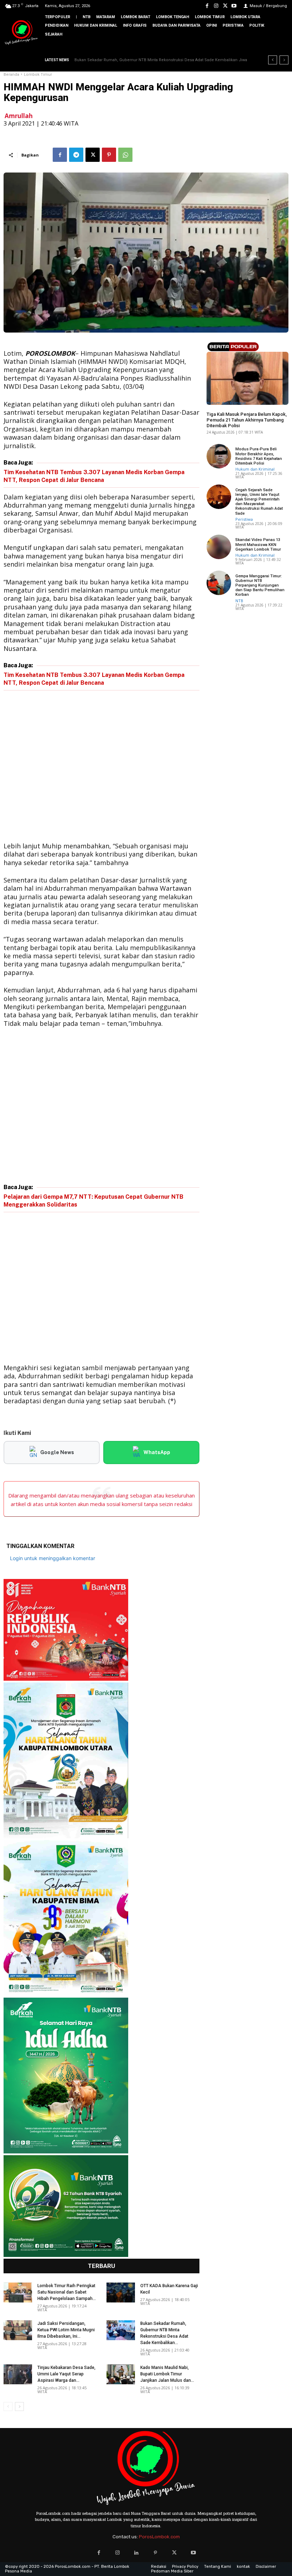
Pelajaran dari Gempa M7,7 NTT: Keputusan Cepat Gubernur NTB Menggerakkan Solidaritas (93, 1201)
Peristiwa (244, 519)
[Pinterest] (109, 155)
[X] (225, 6)
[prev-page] (8, 2407)
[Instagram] (216, 6)
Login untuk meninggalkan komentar (53, 1558)
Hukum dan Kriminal (226, 403)
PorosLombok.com (159, 2537)
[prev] (273, 60)
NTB (239, 601)
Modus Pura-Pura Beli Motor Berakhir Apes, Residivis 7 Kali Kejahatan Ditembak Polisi (259, 456)
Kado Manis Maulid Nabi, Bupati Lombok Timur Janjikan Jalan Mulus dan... (167, 2374)
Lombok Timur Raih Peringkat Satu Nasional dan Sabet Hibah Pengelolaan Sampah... (67, 2292)
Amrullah (19, 116)
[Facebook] (207, 6)
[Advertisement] (101, 767)
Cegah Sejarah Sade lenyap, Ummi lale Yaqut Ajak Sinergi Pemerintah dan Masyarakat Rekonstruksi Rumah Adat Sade (259, 502)
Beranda (11, 75)
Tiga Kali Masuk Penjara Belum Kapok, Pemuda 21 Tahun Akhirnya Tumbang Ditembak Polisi (247, 420)
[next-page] (19, 2407)
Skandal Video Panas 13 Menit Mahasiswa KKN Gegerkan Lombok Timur (258, 544)
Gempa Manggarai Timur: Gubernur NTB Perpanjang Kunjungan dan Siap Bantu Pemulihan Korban (260, 585)
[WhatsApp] (125, 155)
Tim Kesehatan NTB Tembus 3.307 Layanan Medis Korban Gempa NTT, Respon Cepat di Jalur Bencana (94, 476)
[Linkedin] (137, 2553)
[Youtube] (234, 6)
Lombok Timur (38, 75)
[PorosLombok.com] (21, 33)
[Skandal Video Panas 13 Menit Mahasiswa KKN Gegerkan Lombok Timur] (219, 547)
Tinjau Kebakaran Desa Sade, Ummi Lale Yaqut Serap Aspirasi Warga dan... (66, 2374)
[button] (281, 46)
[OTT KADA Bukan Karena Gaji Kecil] (121, 2293)
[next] (284, 60)
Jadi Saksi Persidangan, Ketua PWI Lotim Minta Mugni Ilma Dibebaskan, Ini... (66, 2330)
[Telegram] (76, 155)
